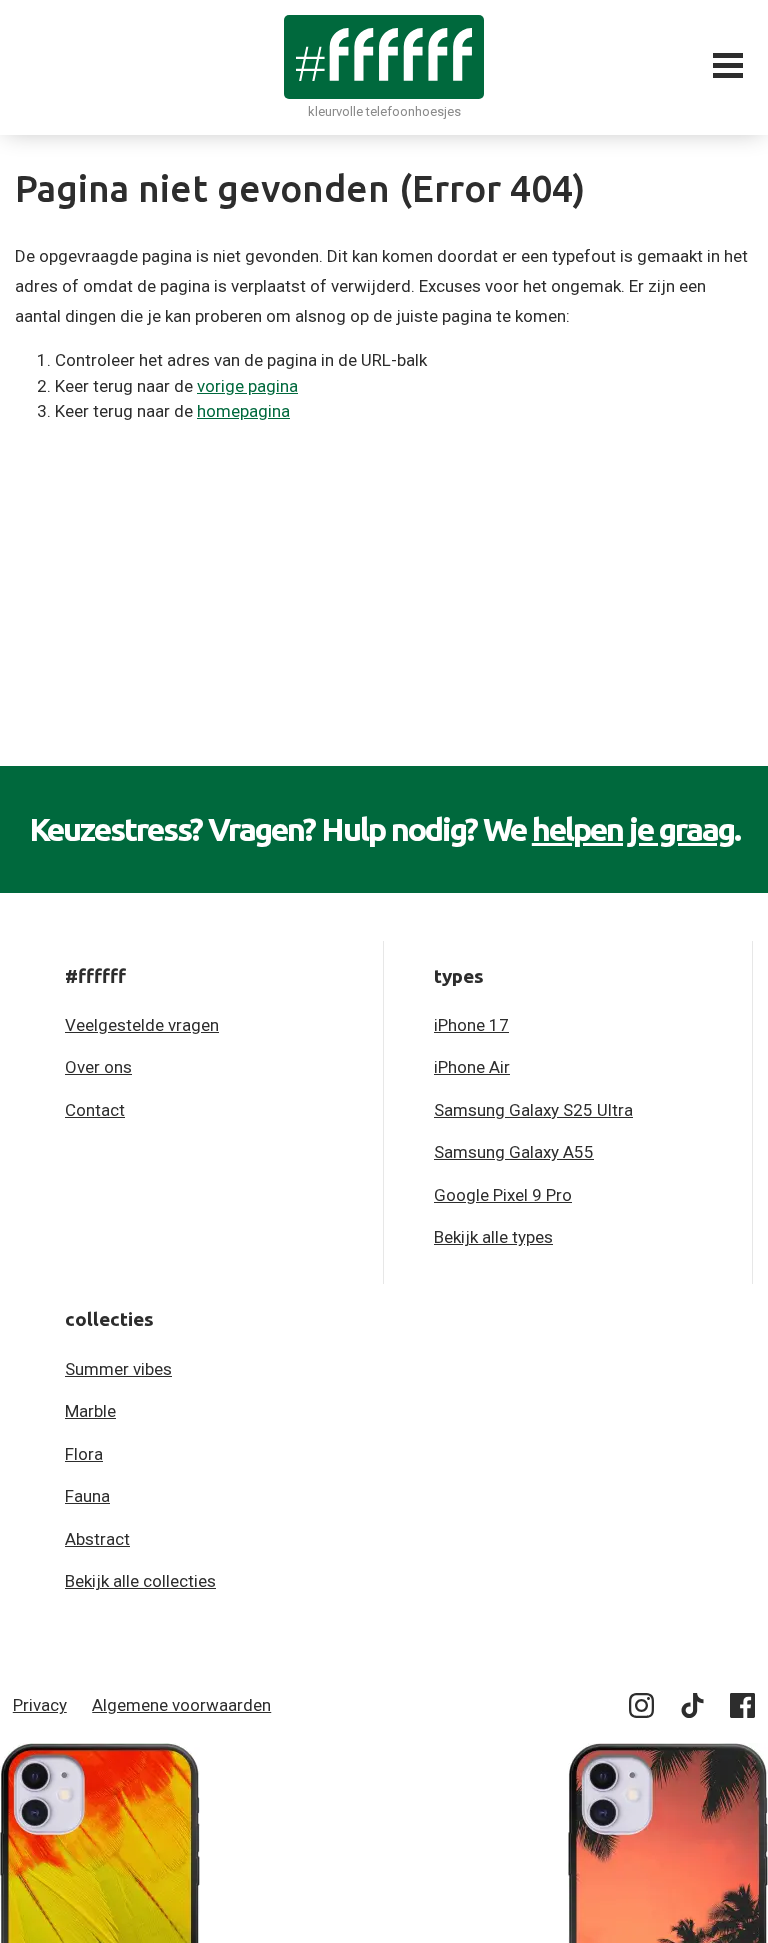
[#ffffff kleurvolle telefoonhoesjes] (384, 56)
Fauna (87, 1496)
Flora (84, 1454)
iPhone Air (472, 1067)
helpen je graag (633, 829)
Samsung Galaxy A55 (514, 1152)
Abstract (97, 1539)
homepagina (243, 411)
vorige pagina (247, 386)
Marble (90, 1411)
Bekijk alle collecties (140, 1581)
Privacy (40, 1705)
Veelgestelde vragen (142, 1025)
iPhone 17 (471, 1025)
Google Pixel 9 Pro (503, 1195)
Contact (95, 1110)
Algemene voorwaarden (181, 1705)
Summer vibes (118, 1369)
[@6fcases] (642, 1709)
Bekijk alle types (493, 1237)
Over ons (98, 1067)
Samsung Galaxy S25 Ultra (533, 1110)
